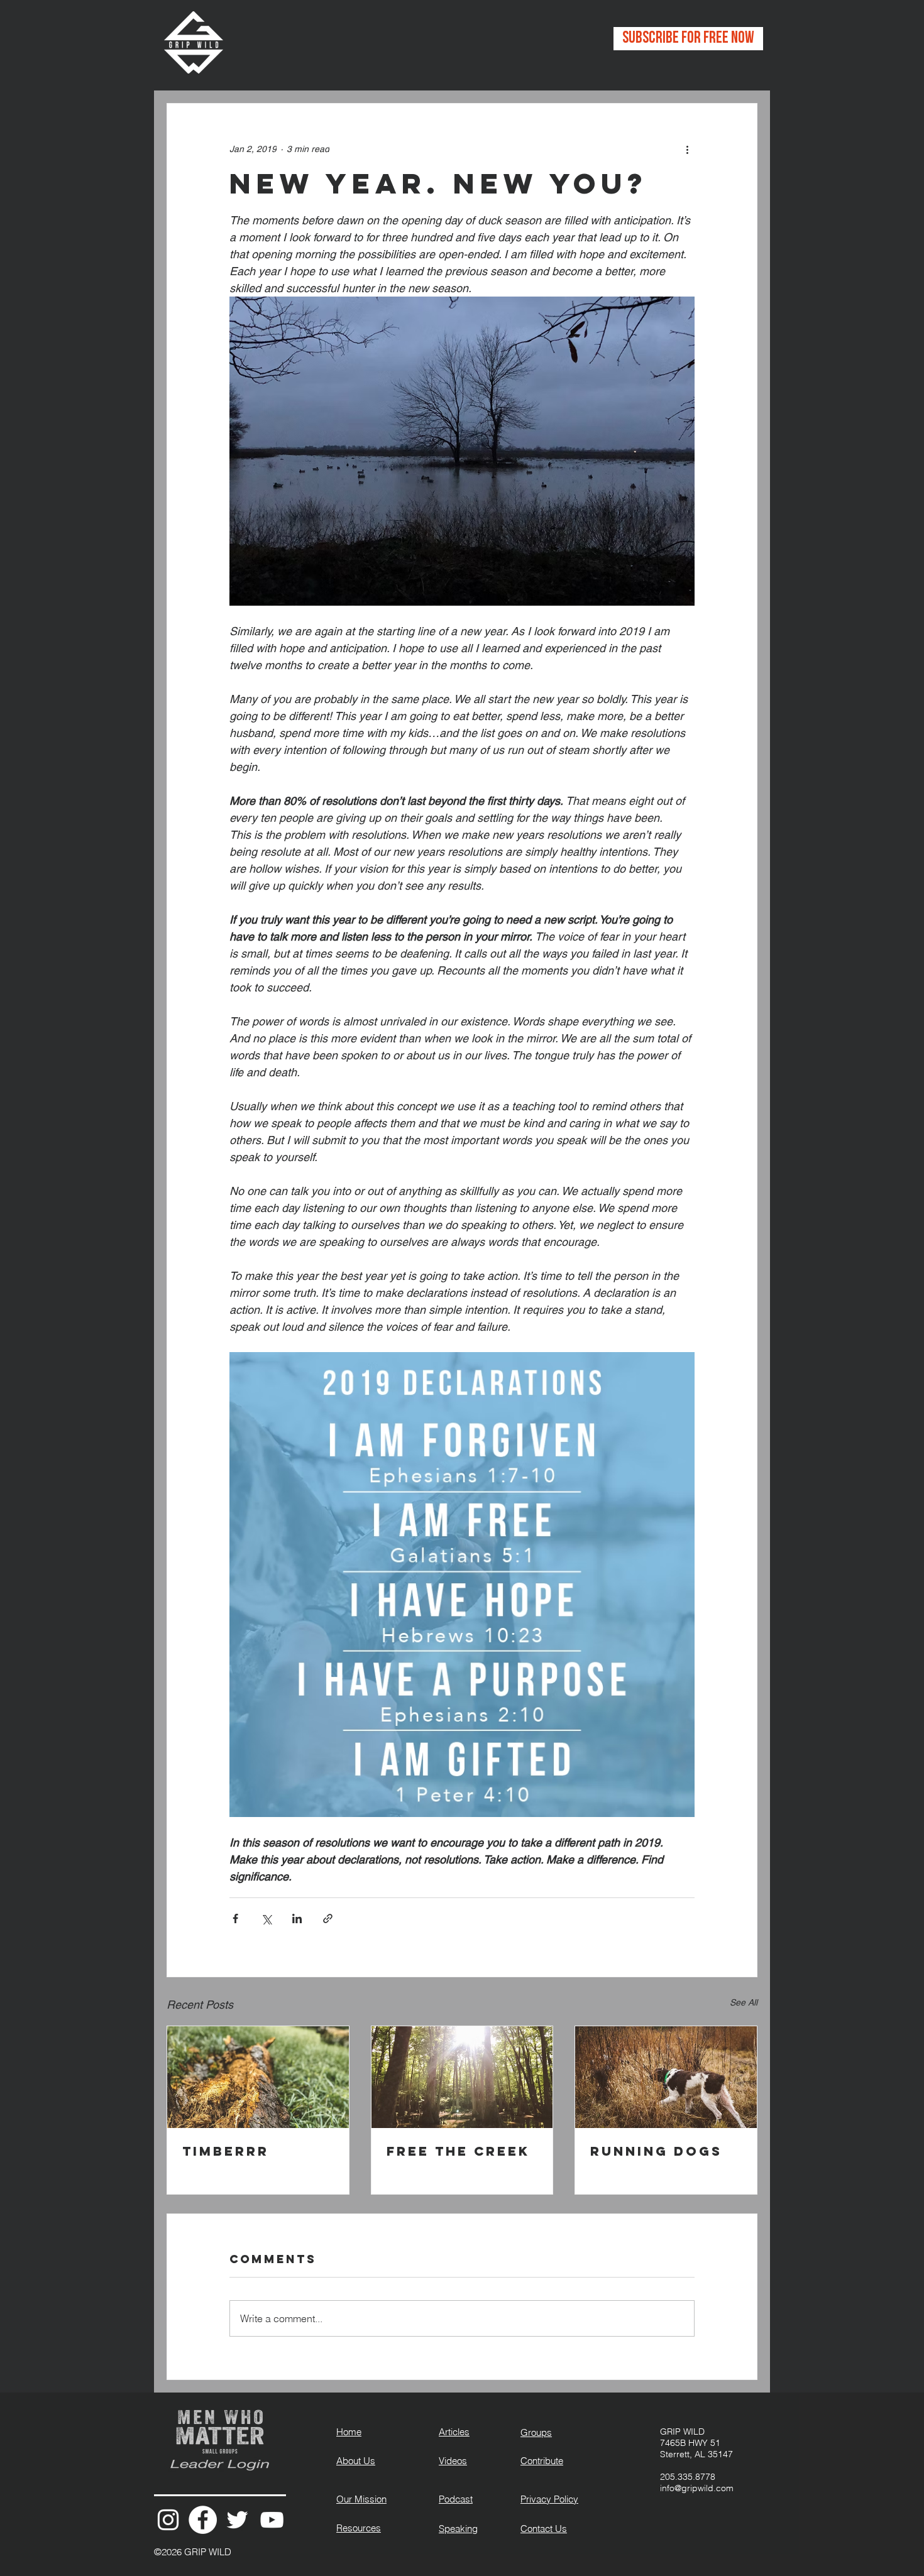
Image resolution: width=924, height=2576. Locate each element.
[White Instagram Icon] (168, 2520)
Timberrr (226, 2151)
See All (744, 2002)
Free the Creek (458, 2151)
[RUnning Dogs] (666, 2077)
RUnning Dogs (656, 2151)
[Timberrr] (258, 2077)
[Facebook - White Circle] (203, 2520)
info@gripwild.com (697, 2488)
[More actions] (687, 149)
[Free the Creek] (462, 2077)
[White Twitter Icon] (237, 2520)
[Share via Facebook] (235, 1918)
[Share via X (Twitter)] (266, 1918)
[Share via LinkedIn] (297, 1918)
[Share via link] (328, 1918)
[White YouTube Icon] (272, 2520)
